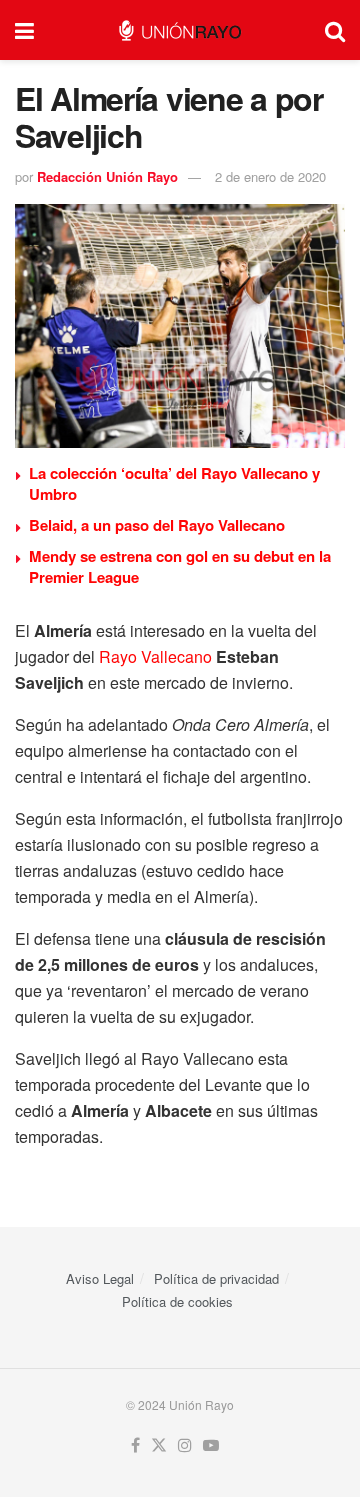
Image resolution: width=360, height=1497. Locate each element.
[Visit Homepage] (179, 30)
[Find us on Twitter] (159, 1445)
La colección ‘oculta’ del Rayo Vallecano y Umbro (174, 483)
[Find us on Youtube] (211, 1445)
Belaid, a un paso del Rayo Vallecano (157, 525)
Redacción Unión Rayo (107, 176)
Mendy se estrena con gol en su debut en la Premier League (180, 566)
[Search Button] (335, 30)
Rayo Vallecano (155, 656)
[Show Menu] (24, 30)
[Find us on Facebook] (135, 1445)
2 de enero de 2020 (270, 176)
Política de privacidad (216, 1278)
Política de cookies (177, 1301)
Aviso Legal (100, 1278)
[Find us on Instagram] (185, 1445)
